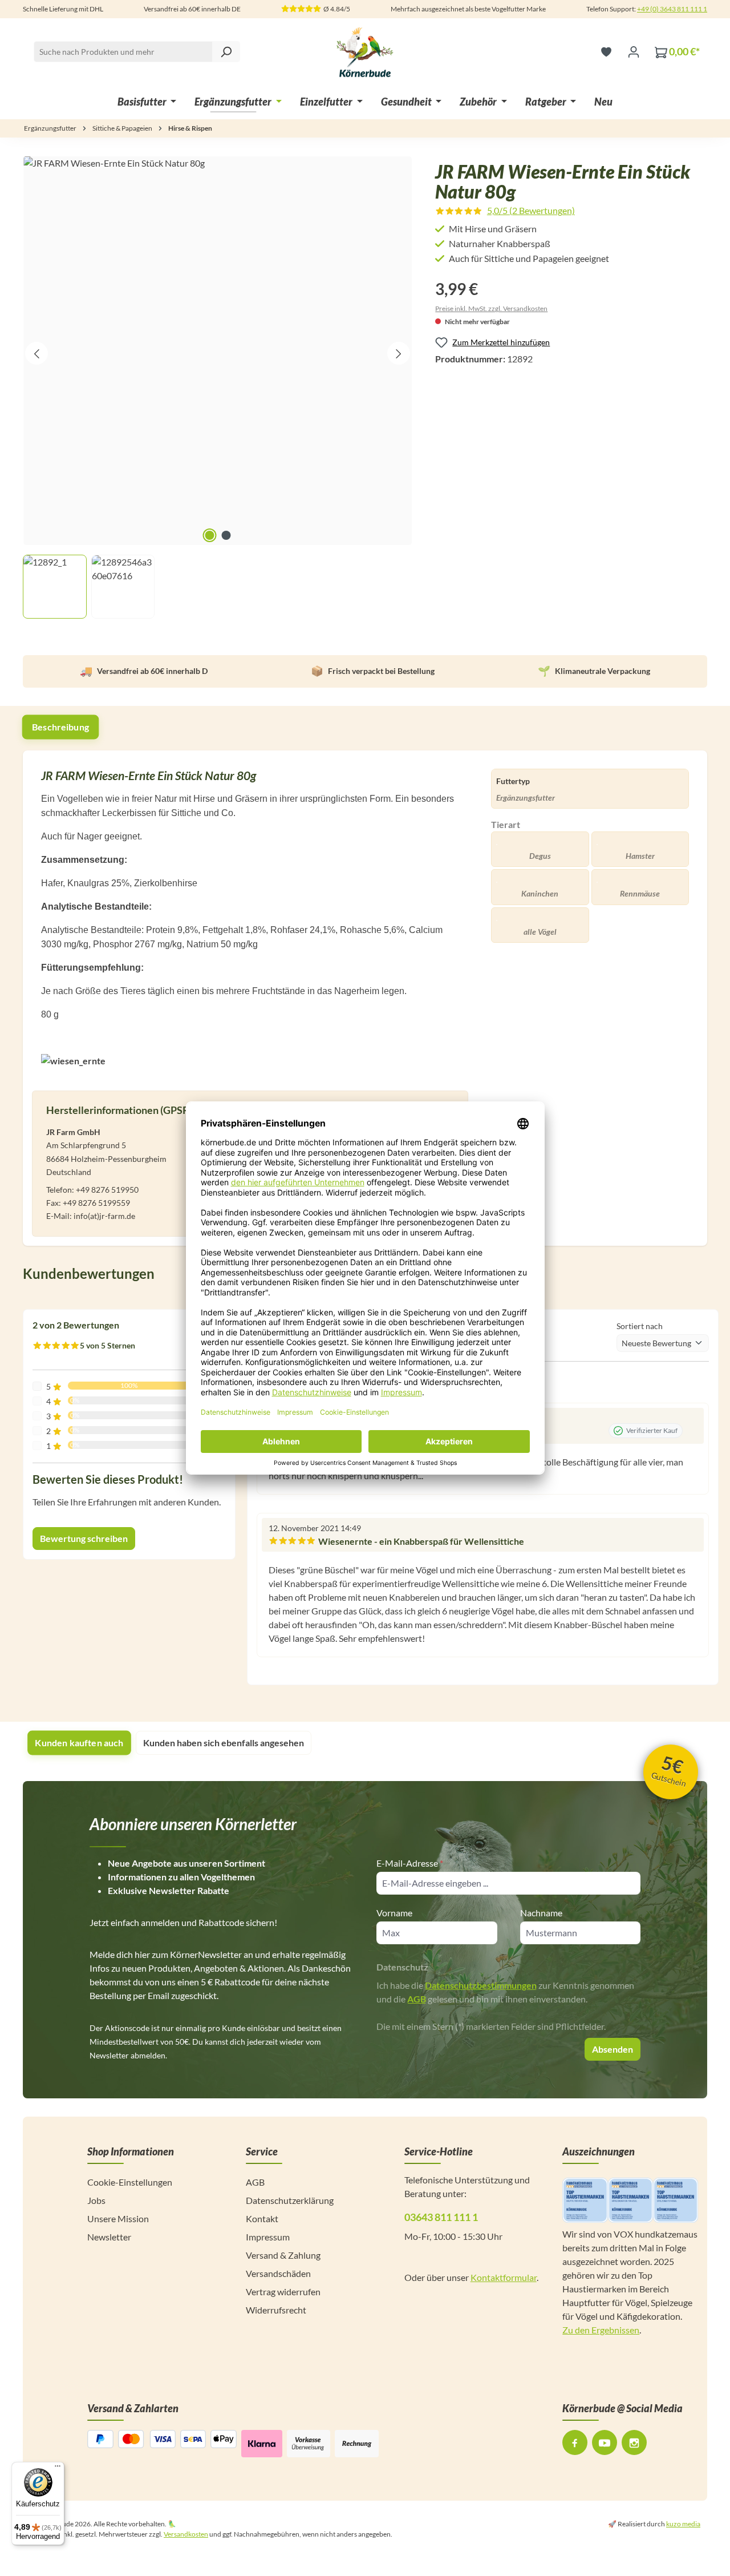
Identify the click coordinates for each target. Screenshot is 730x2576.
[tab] (61, 727)
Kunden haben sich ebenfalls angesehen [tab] (224, 1743)
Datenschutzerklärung (290, 2200)
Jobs (96, 2200)
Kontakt (262, 2218)
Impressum (268, 2237)
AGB (417, 1999)
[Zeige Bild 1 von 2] (209, 535)
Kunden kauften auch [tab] (79, 1743)
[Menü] (58, 2469)
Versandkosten (186, 2534)
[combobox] (137, 52)
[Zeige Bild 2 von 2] (226, 535)
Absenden (613, 2049)
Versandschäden (278, 2273)
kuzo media (683, 2524)
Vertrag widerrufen (283, 2292)
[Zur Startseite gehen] (365, 51)
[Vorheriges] (36, 353)
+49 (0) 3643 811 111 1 (672, 9)
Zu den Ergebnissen (601, 2330)
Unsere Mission (118, 2218)
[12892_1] (218, 351)
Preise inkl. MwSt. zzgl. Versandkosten (491, 308)
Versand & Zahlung (283, 2255)
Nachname (541, 1913)
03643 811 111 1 (441, 2217)
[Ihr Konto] (634, 51)
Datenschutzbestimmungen (481, 1985)
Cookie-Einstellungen (130, 2182)
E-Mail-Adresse (410, 1863)
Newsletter (109, 2237)
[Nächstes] (399, 353)
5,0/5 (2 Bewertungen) (531, 210)
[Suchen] (226, 52)
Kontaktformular (504, 2277)
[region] (218, 387)
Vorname (394, 1913)
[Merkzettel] (606, 51)
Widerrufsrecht (276, 2310)
